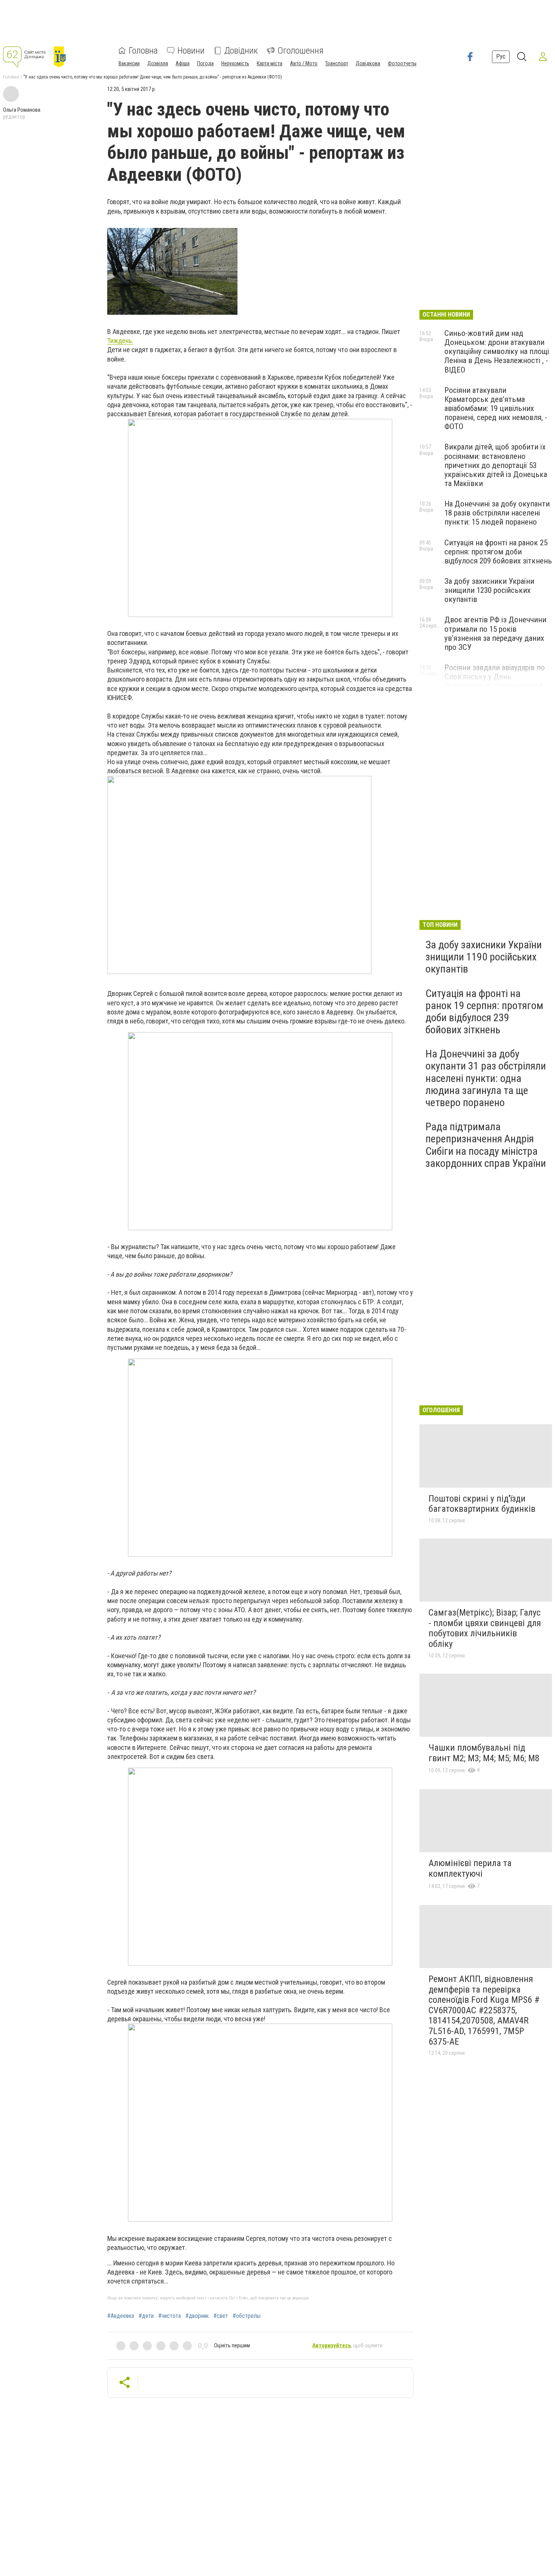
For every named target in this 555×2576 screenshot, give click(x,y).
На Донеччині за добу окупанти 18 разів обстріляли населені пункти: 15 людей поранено (497, 513)
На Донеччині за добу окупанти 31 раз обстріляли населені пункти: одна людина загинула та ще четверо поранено (486, 1078)
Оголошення (301, 51)
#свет (221, 2316)
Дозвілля (158, 63)
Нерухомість (235, 63)
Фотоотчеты (402, 63)
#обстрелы (247, 2316)
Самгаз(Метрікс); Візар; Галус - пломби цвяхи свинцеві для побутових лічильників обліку (485, 1628)
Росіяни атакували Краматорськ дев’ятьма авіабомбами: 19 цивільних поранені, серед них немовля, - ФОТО (496, 409)
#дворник (197, 2316)
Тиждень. (120, 341)
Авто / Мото (304, 63)
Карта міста (270, 63)
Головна (143, 51)
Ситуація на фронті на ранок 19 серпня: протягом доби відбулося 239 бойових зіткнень (484, 1012)
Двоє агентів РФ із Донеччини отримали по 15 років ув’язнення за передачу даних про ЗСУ (495, 633)
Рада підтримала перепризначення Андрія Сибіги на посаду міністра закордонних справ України (486, 1145)
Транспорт (337, 63)
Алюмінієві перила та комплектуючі (470, 1868)
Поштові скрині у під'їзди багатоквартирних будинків (482, 1504)
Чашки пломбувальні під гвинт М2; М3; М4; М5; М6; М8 (484, 1753)
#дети (146, 2316)
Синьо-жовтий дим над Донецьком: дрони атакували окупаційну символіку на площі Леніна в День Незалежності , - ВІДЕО (497, 352)
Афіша (183, 63)
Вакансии (129, 63)
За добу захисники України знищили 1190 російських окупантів (484, 957)
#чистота (170, 2316)
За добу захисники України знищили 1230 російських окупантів (489, 590)
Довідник (241, 51)
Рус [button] (501, 56)
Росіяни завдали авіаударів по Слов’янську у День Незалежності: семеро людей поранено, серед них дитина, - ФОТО (495, 686)
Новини (191, 51)
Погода (205, 63)
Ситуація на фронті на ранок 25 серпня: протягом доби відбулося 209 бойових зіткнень (498, 552)
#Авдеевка (121, 2316)
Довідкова (368, 63)
